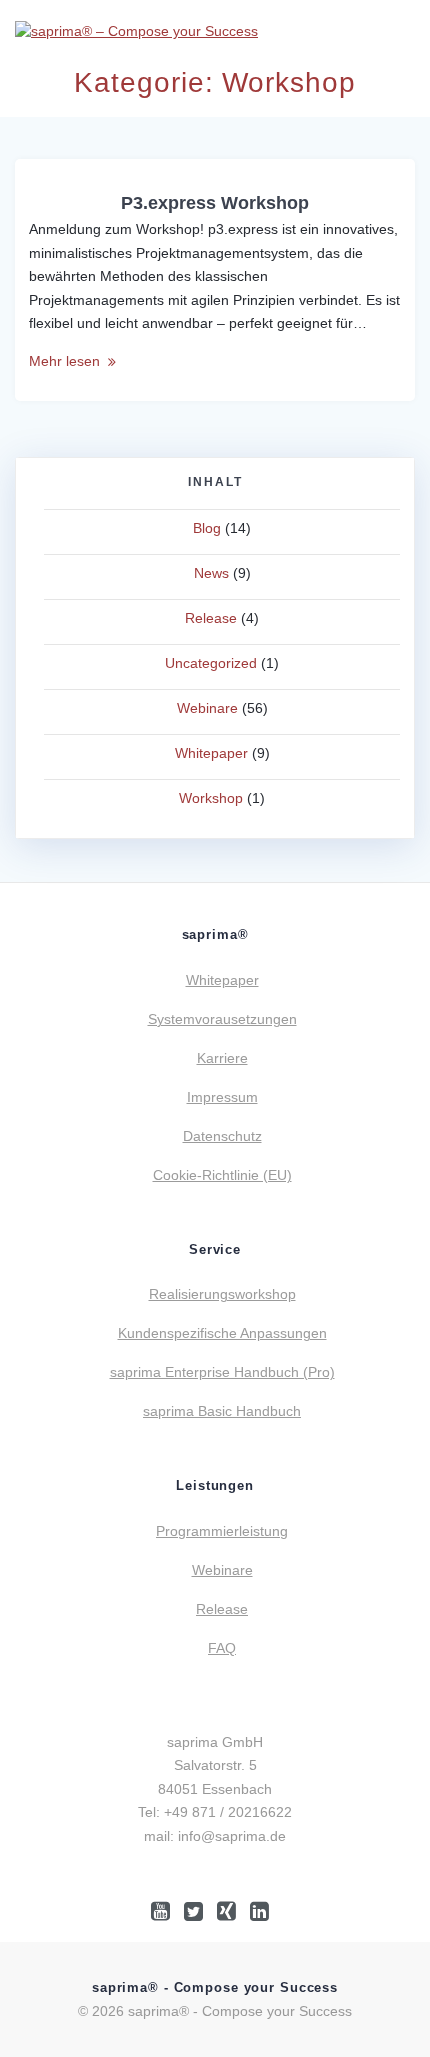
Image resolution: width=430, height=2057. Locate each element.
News (211, 573)
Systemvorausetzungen (222, 1019)
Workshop (211, 798)
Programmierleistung (222, 1531)
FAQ (222, 1648)
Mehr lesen (64, 361)
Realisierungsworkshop (222, 1294)
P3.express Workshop (215, 202)
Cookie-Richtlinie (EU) (222, 1175)
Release (211, 618)
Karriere (222, 1058)
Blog (207, 528)
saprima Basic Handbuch (222, 1411)
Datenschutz (222, 1136)
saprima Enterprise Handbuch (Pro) (222, 1372)
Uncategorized (211, 663)
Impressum (222, 1097)
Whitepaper (211, 753)
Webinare (207, 708)
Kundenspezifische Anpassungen (222, 1333)
